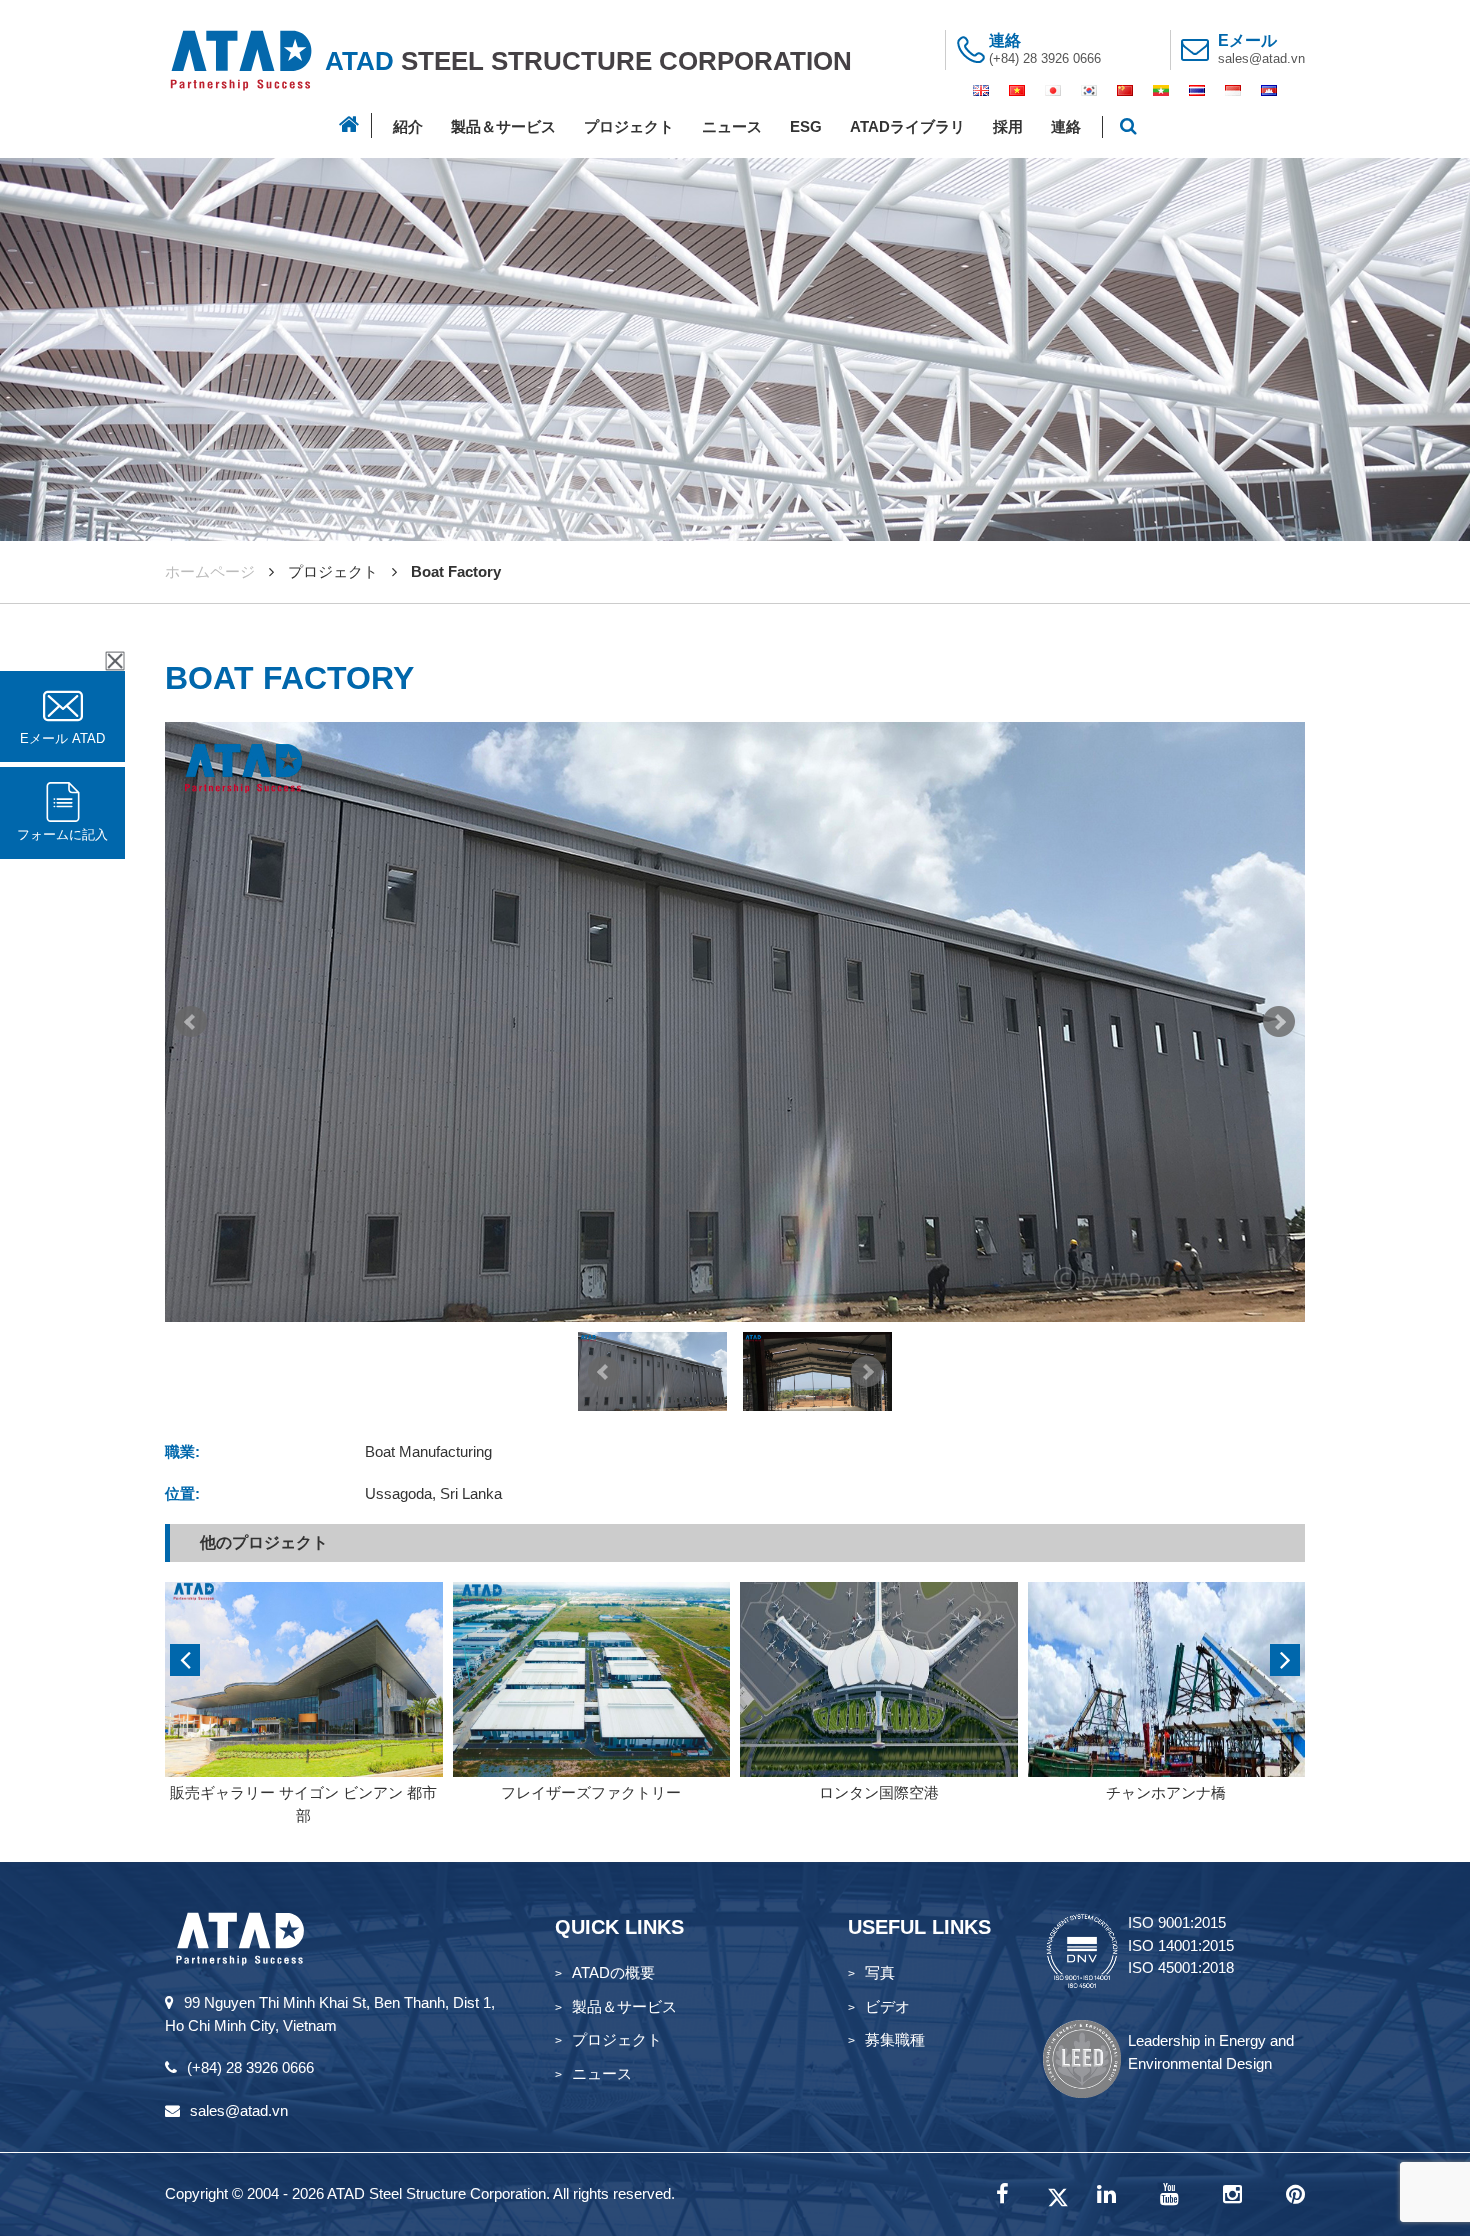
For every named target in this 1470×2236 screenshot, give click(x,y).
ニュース (732, 126)
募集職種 (895, 2039)
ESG (806, 126)
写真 (880, 1972)
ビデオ (887, 2006)
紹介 (408, 126)
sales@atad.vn (1261, 58)
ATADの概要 (613, 1972)
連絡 (1066, 126)
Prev (191, 1022)
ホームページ (210, 571)
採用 (1008, 126)
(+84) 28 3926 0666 (1045, 58)
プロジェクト (629, 126)
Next (1279, 1022)
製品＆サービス (503, 126)
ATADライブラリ (907, 126)
